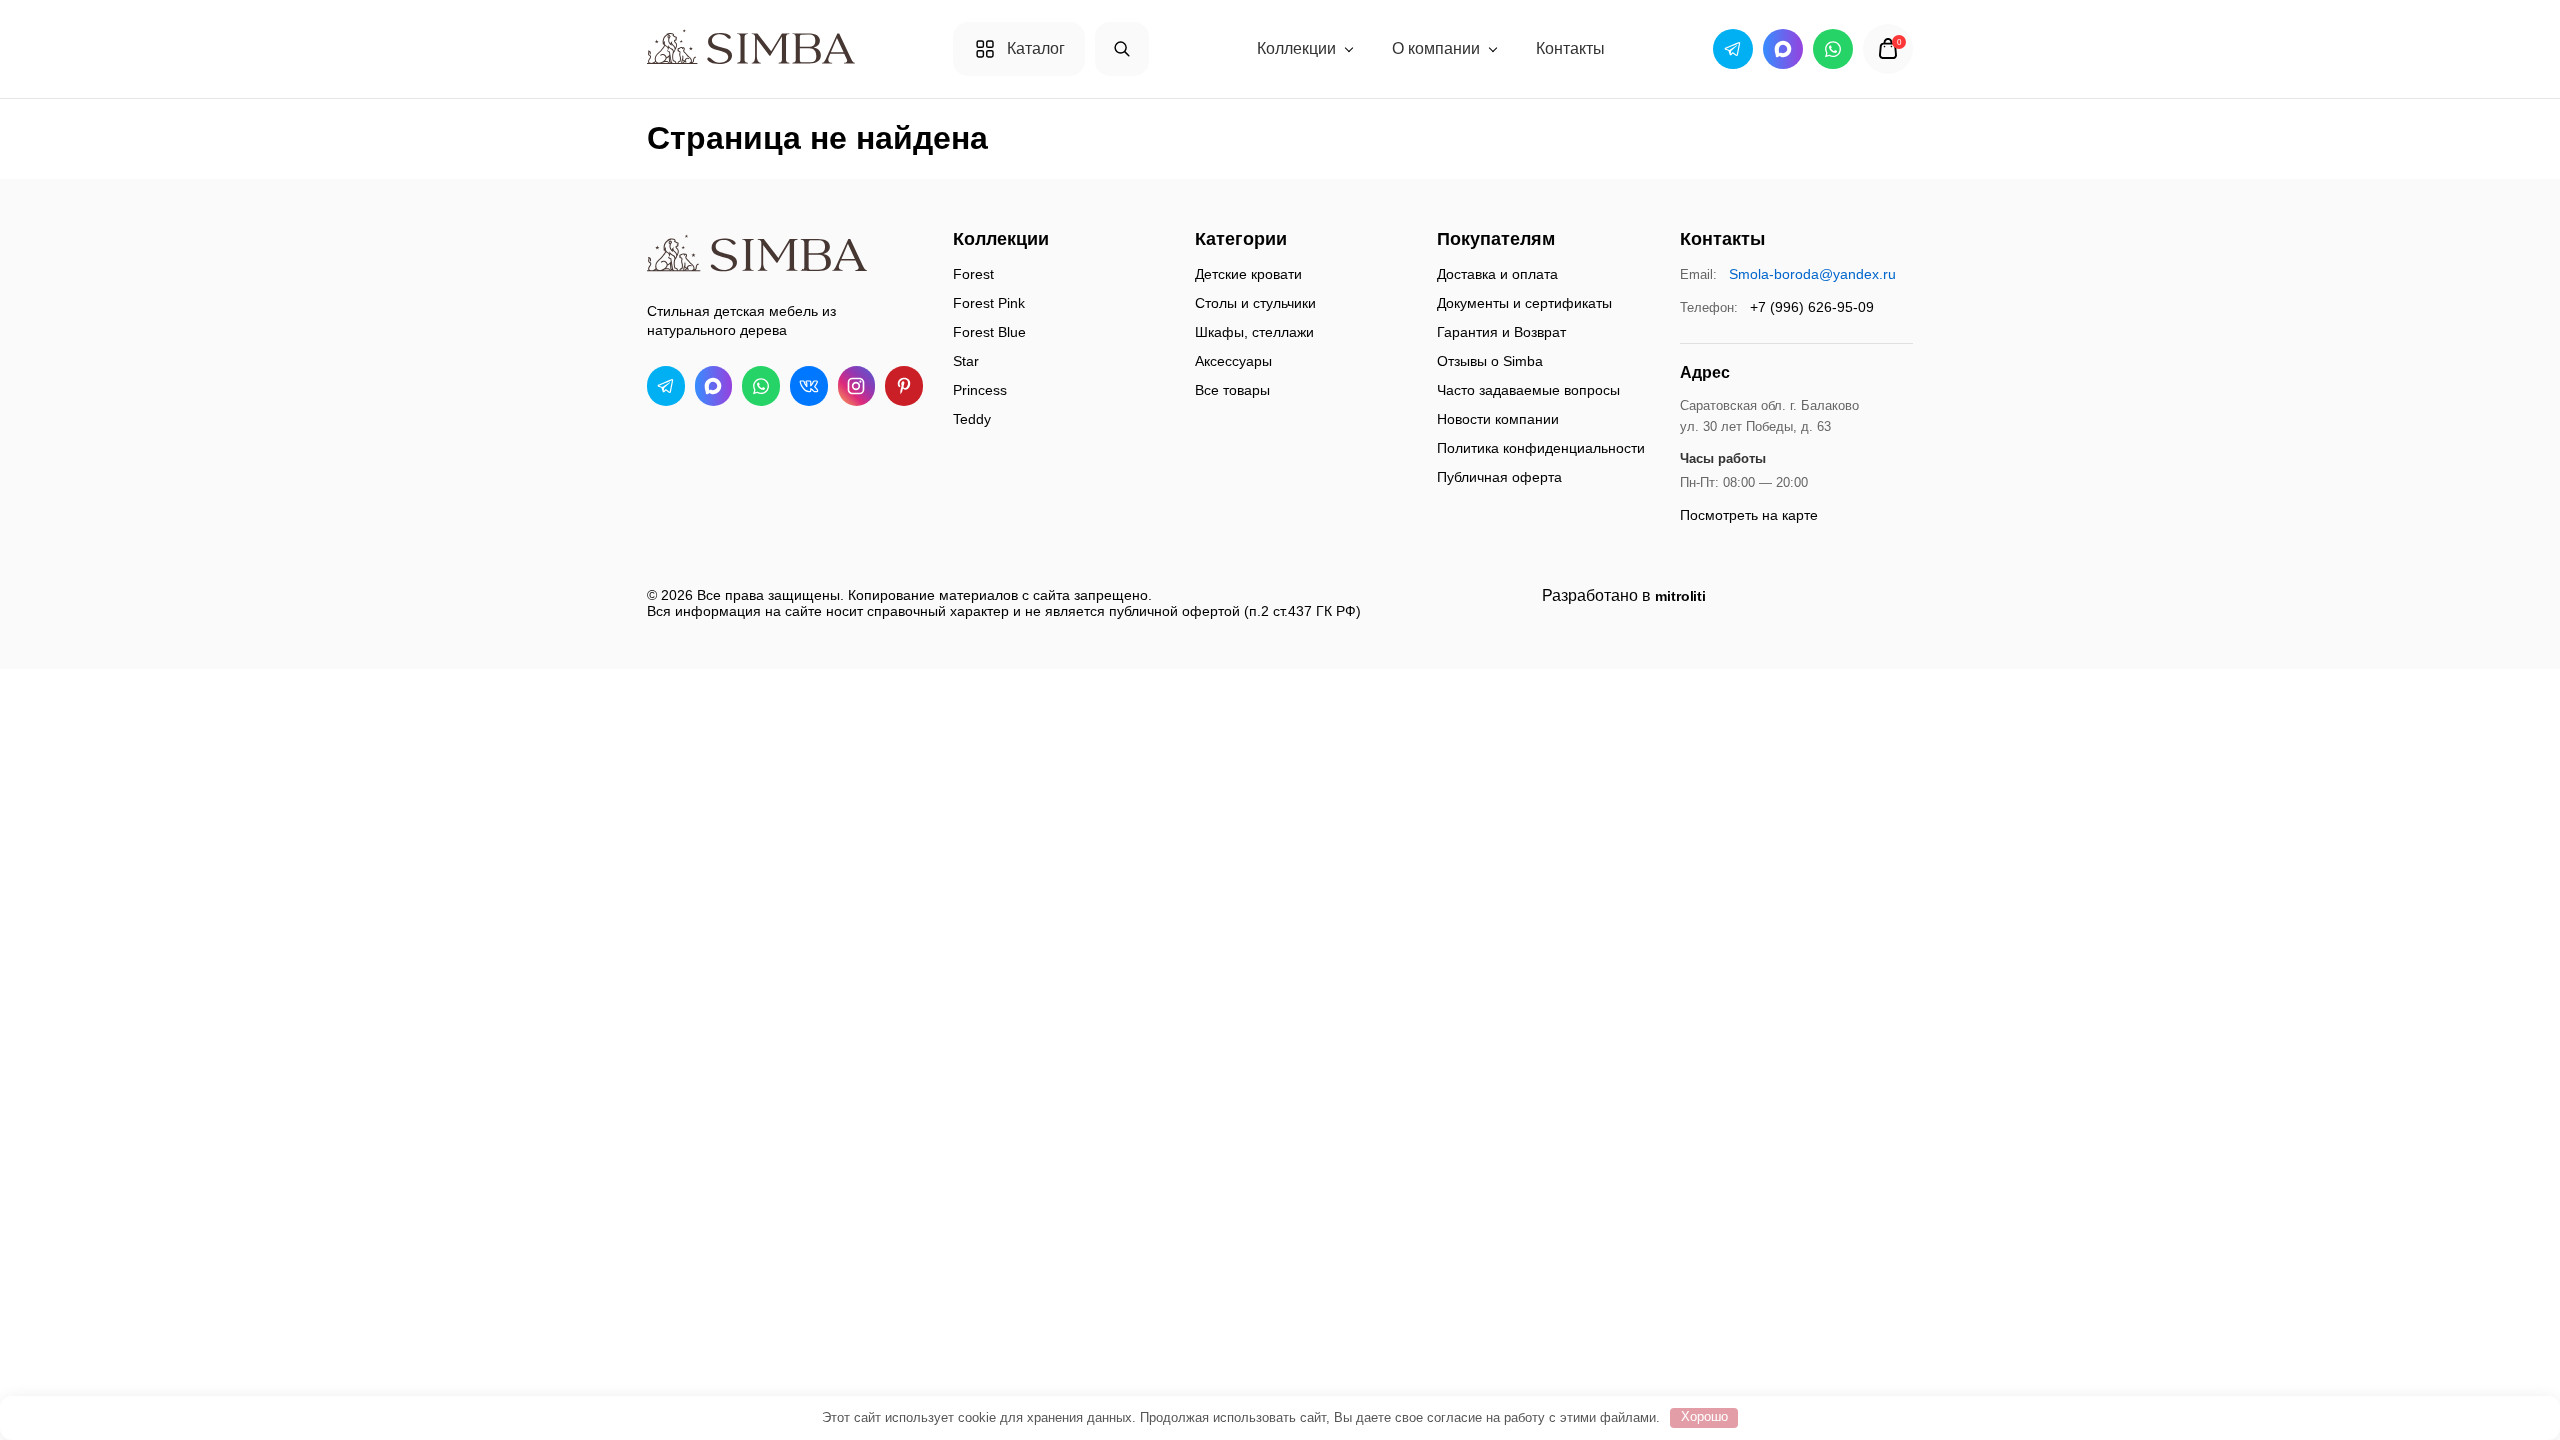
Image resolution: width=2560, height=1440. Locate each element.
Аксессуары (1233, 361)
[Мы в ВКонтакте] (809, 386)
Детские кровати (1248, 274)
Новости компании (1498, 419)
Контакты (1570, 48)
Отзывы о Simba (1490, 361)
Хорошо (1704, 1416)
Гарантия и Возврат (1501, 332)
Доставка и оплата (1497, 274)
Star (966, 361)
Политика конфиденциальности (1541, 448)
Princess (980, 390)
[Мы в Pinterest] (904, 386)
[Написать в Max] (714, 386)
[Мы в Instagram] (857, 386)
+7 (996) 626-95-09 (1812, 307)
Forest (973, 274)
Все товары (1232, 390)
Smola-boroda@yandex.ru (1812, 274)
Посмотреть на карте (1749, 515)
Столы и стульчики (1255, 303)
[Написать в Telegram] (666, 386)
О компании (1436, 48)
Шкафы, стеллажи (1254, 332)
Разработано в (1624, 595)
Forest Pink (989, 303)
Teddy (972, 419)
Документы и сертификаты (1524, 303)
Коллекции (1296, 48)
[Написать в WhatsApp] (761, 386)
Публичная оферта (1499, 477)
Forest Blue (989, 332)
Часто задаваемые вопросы (1528, 390)
